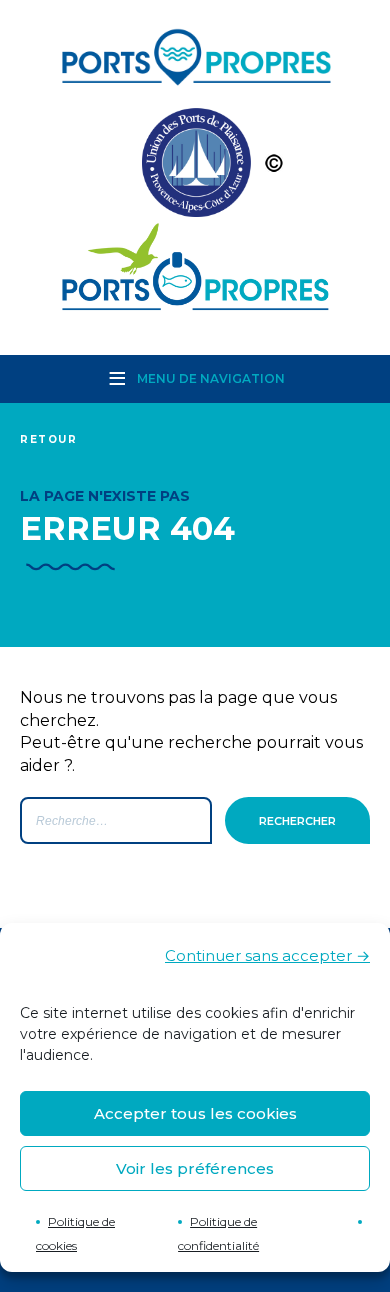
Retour (49, 439)
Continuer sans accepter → (267, 955)
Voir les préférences (195, 1168)
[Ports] (195, 167)
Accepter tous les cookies (195, 1113)
